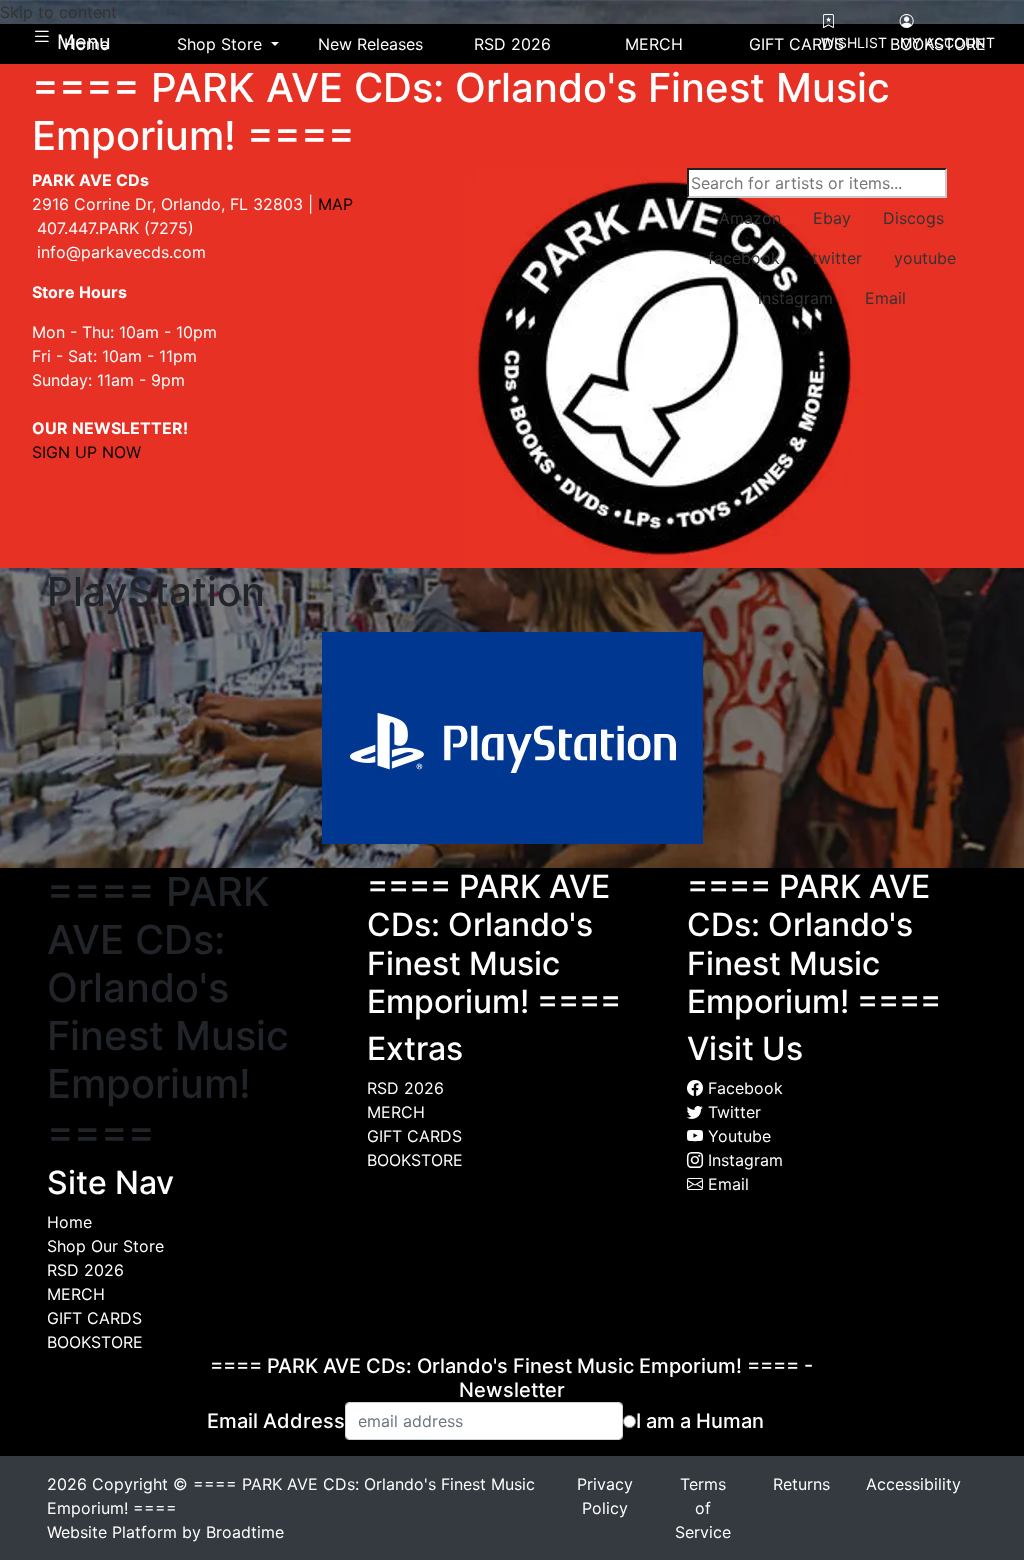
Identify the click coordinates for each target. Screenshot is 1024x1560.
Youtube (737, 1136)
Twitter (732, 1112)
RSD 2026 (85, 1270)
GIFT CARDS (94, 1318)
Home (69, 1222)
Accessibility (913, 1484)
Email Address (276, 1421)
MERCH (76, 1294)
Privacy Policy (605, 1496)
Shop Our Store (105, 1246)
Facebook (743, 1088)
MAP (335, 204)
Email (726, 1184)
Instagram (743, 1160)
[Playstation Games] (512, 736)
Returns (801, 1484)
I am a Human (700, 1421)
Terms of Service (703, 1508)
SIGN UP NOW (86, 452)
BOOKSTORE (95, 1342)
